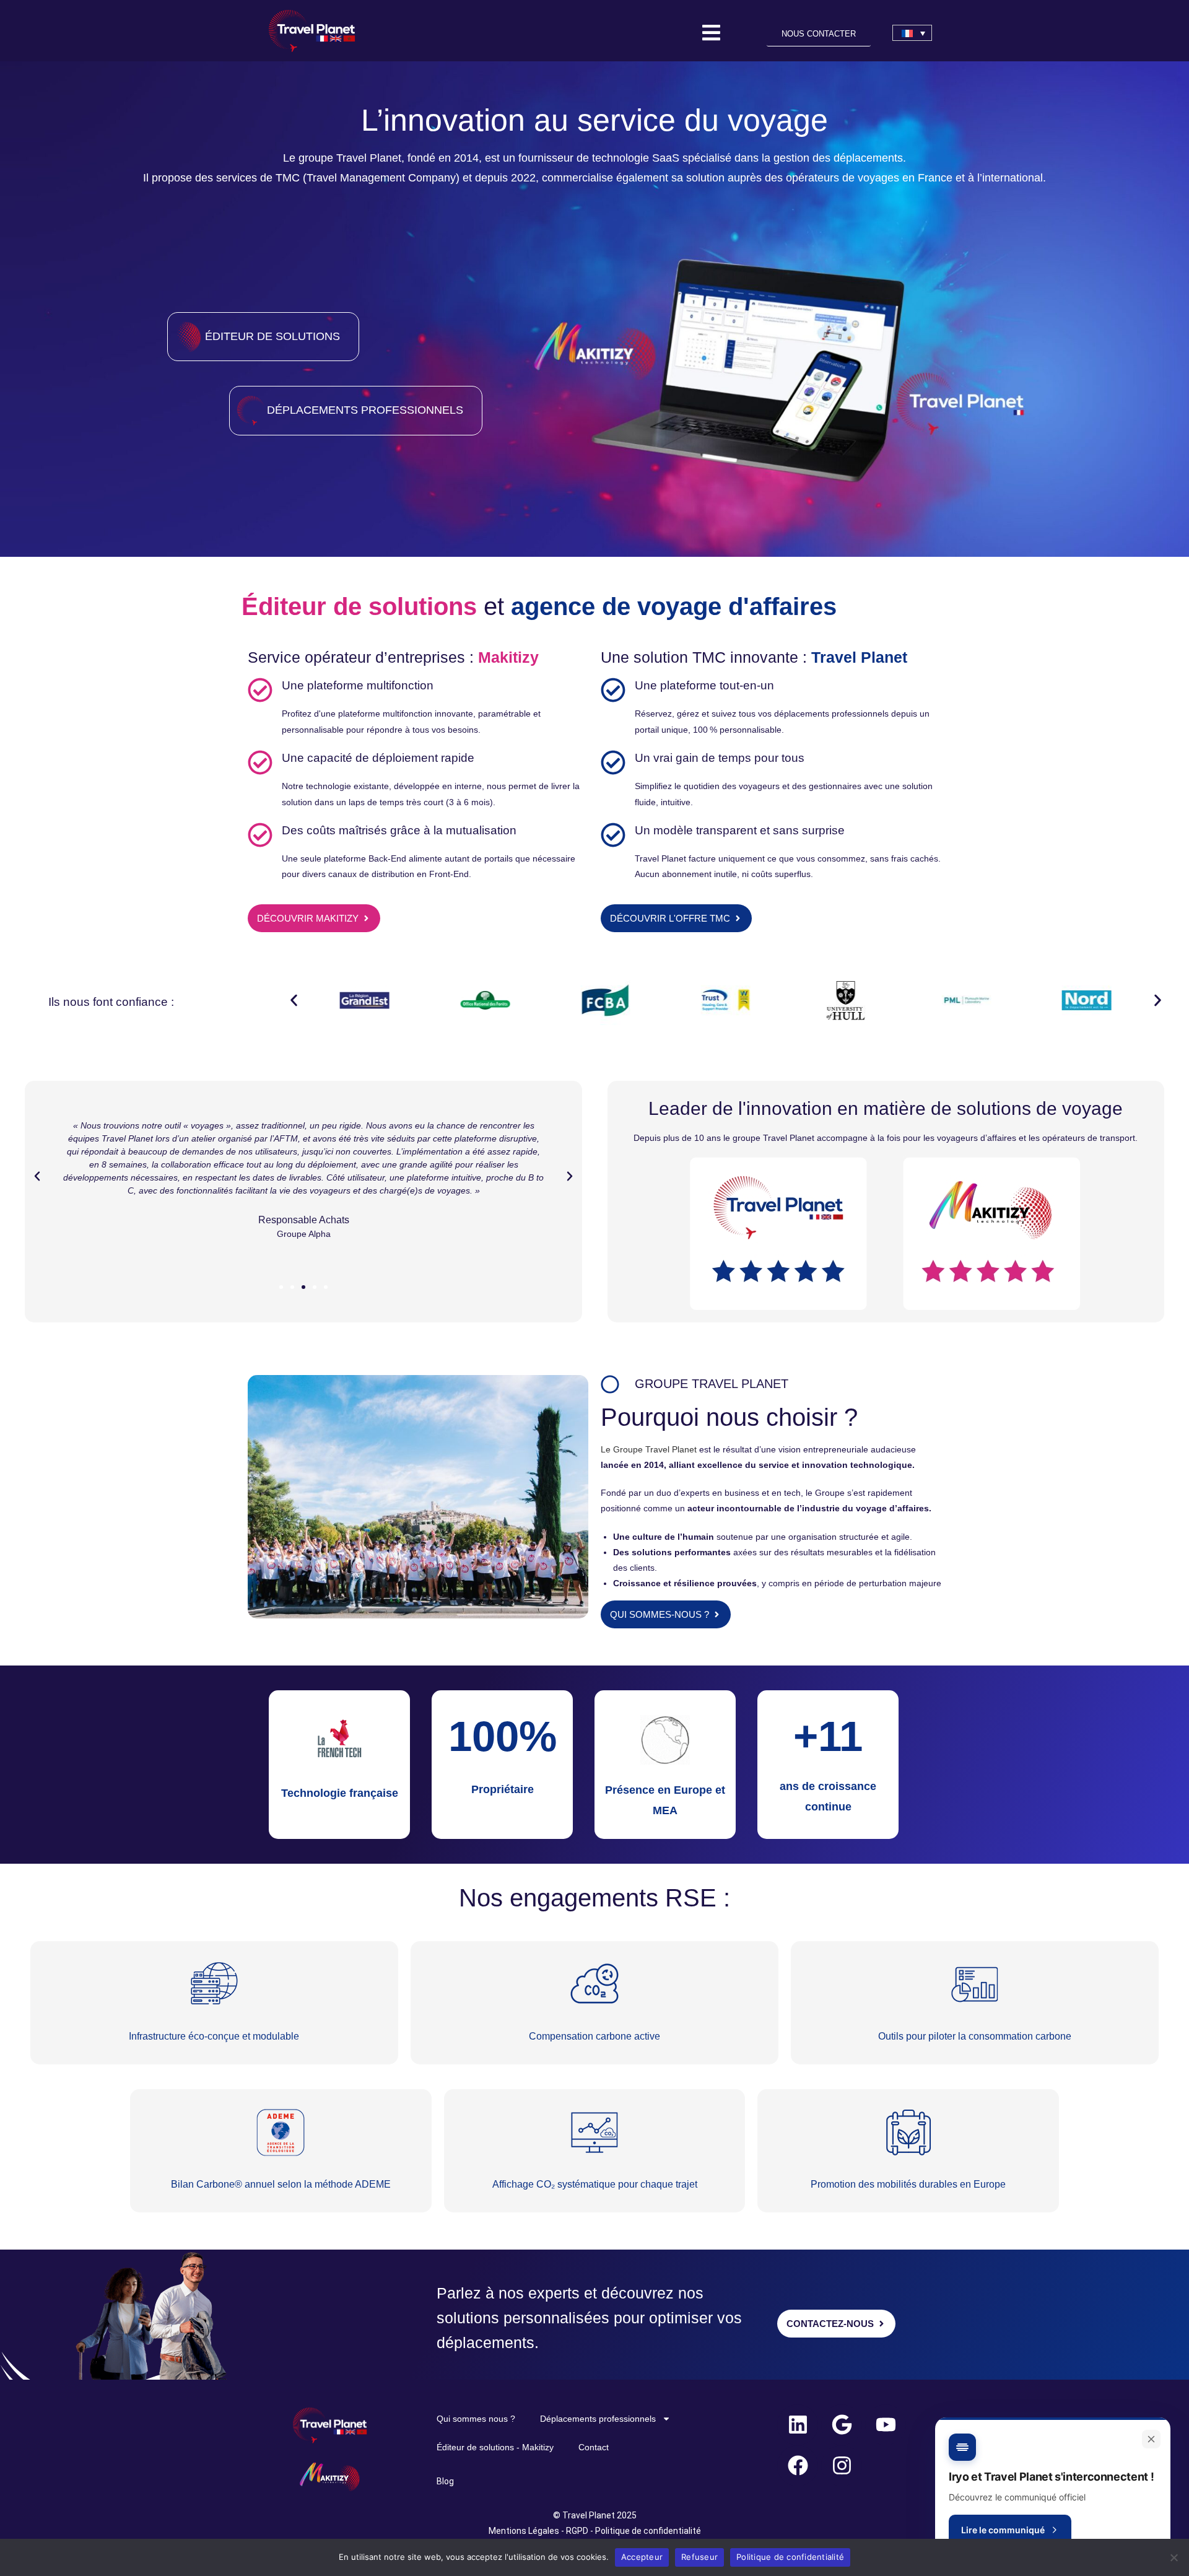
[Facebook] (798, 2466)
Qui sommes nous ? (476, 2419)
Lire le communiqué (1003, 2530)
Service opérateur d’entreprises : (361, 657)
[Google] (842, 2425)
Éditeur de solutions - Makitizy (495, 2447)
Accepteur (642, 2557)
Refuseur (699, 2557)
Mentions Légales (525, 2531)
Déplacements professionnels (598, 2419)
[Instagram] (842, 2466)
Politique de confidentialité (648, 2531)
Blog (445, 2481)
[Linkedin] (798, 2425)
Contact (594, 2447)
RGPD (577, 2531)
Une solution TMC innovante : (706, 657)
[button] (294, 1000)
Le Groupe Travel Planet (650, 1449)
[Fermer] (1151, 2439)
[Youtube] (886, 2425)
